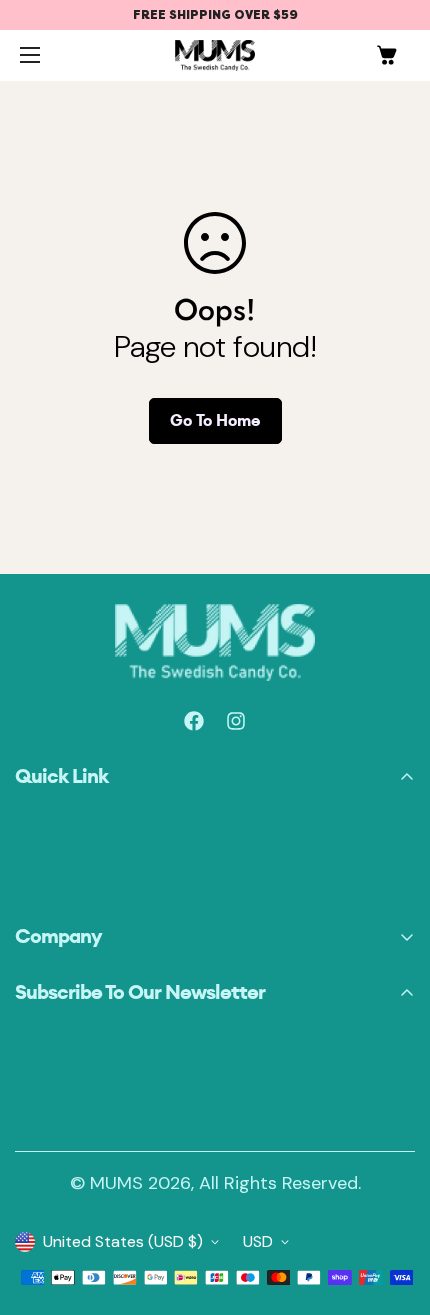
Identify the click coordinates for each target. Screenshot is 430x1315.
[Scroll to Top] (33, 1225)
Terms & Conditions (87, 969)
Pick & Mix (51, 835)
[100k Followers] (236, 721)
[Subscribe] (393, 1108)
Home (36, 809)
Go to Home (215, 420)
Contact (46, 887)
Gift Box (44, 861)
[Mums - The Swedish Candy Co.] (215, 55)
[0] (387, 55)
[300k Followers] (194, 721)
